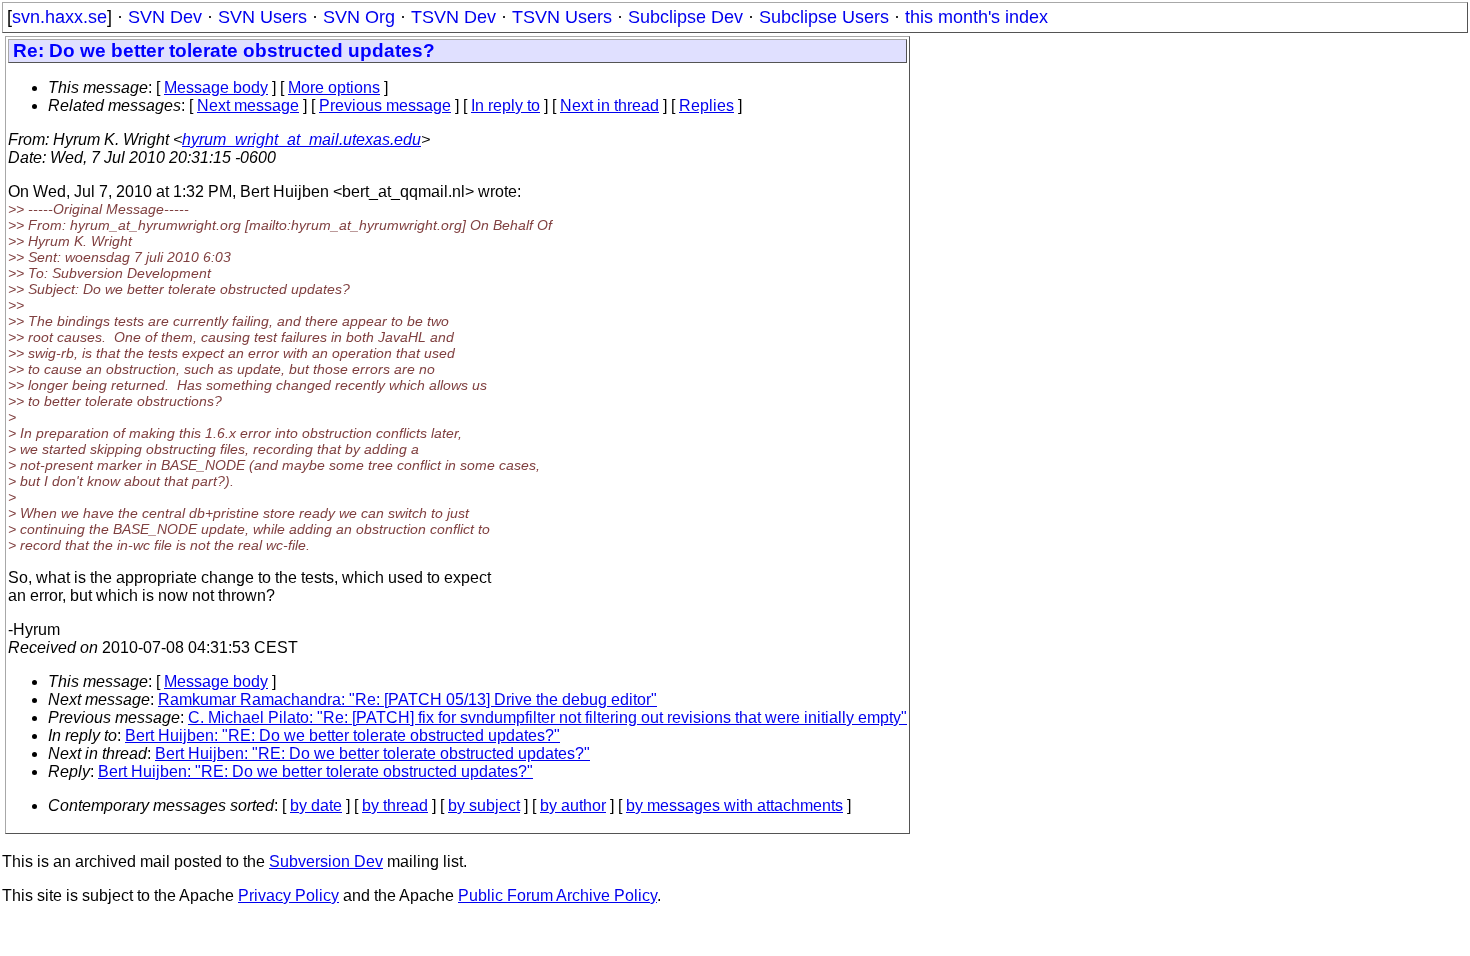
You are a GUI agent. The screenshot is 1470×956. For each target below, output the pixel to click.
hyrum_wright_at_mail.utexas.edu (301, 139)
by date (316, 805)
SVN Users (262, 17)
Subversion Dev (326, 861)
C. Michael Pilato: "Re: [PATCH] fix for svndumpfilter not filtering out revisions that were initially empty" (547, 717)
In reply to (505, 105)
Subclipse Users (824, 17)
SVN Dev (165, 17)
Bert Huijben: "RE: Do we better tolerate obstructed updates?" (342, 735)
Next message (248, 105)
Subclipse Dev (685, 17)
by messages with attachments (734, 805)
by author (573, 805)
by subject (484, 805)
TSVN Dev (453, 17)
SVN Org (359, 17)
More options (334, 87)
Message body (216, 87)
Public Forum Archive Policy (557, 895)
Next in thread (609, 105)
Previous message (385, 105)
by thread (395, 805)
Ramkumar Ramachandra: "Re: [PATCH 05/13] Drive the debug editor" (407, 699)
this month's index (976, 17)
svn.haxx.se (59, 17)
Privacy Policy (288, 895)
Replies (706, 105)
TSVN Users (562, 17)
